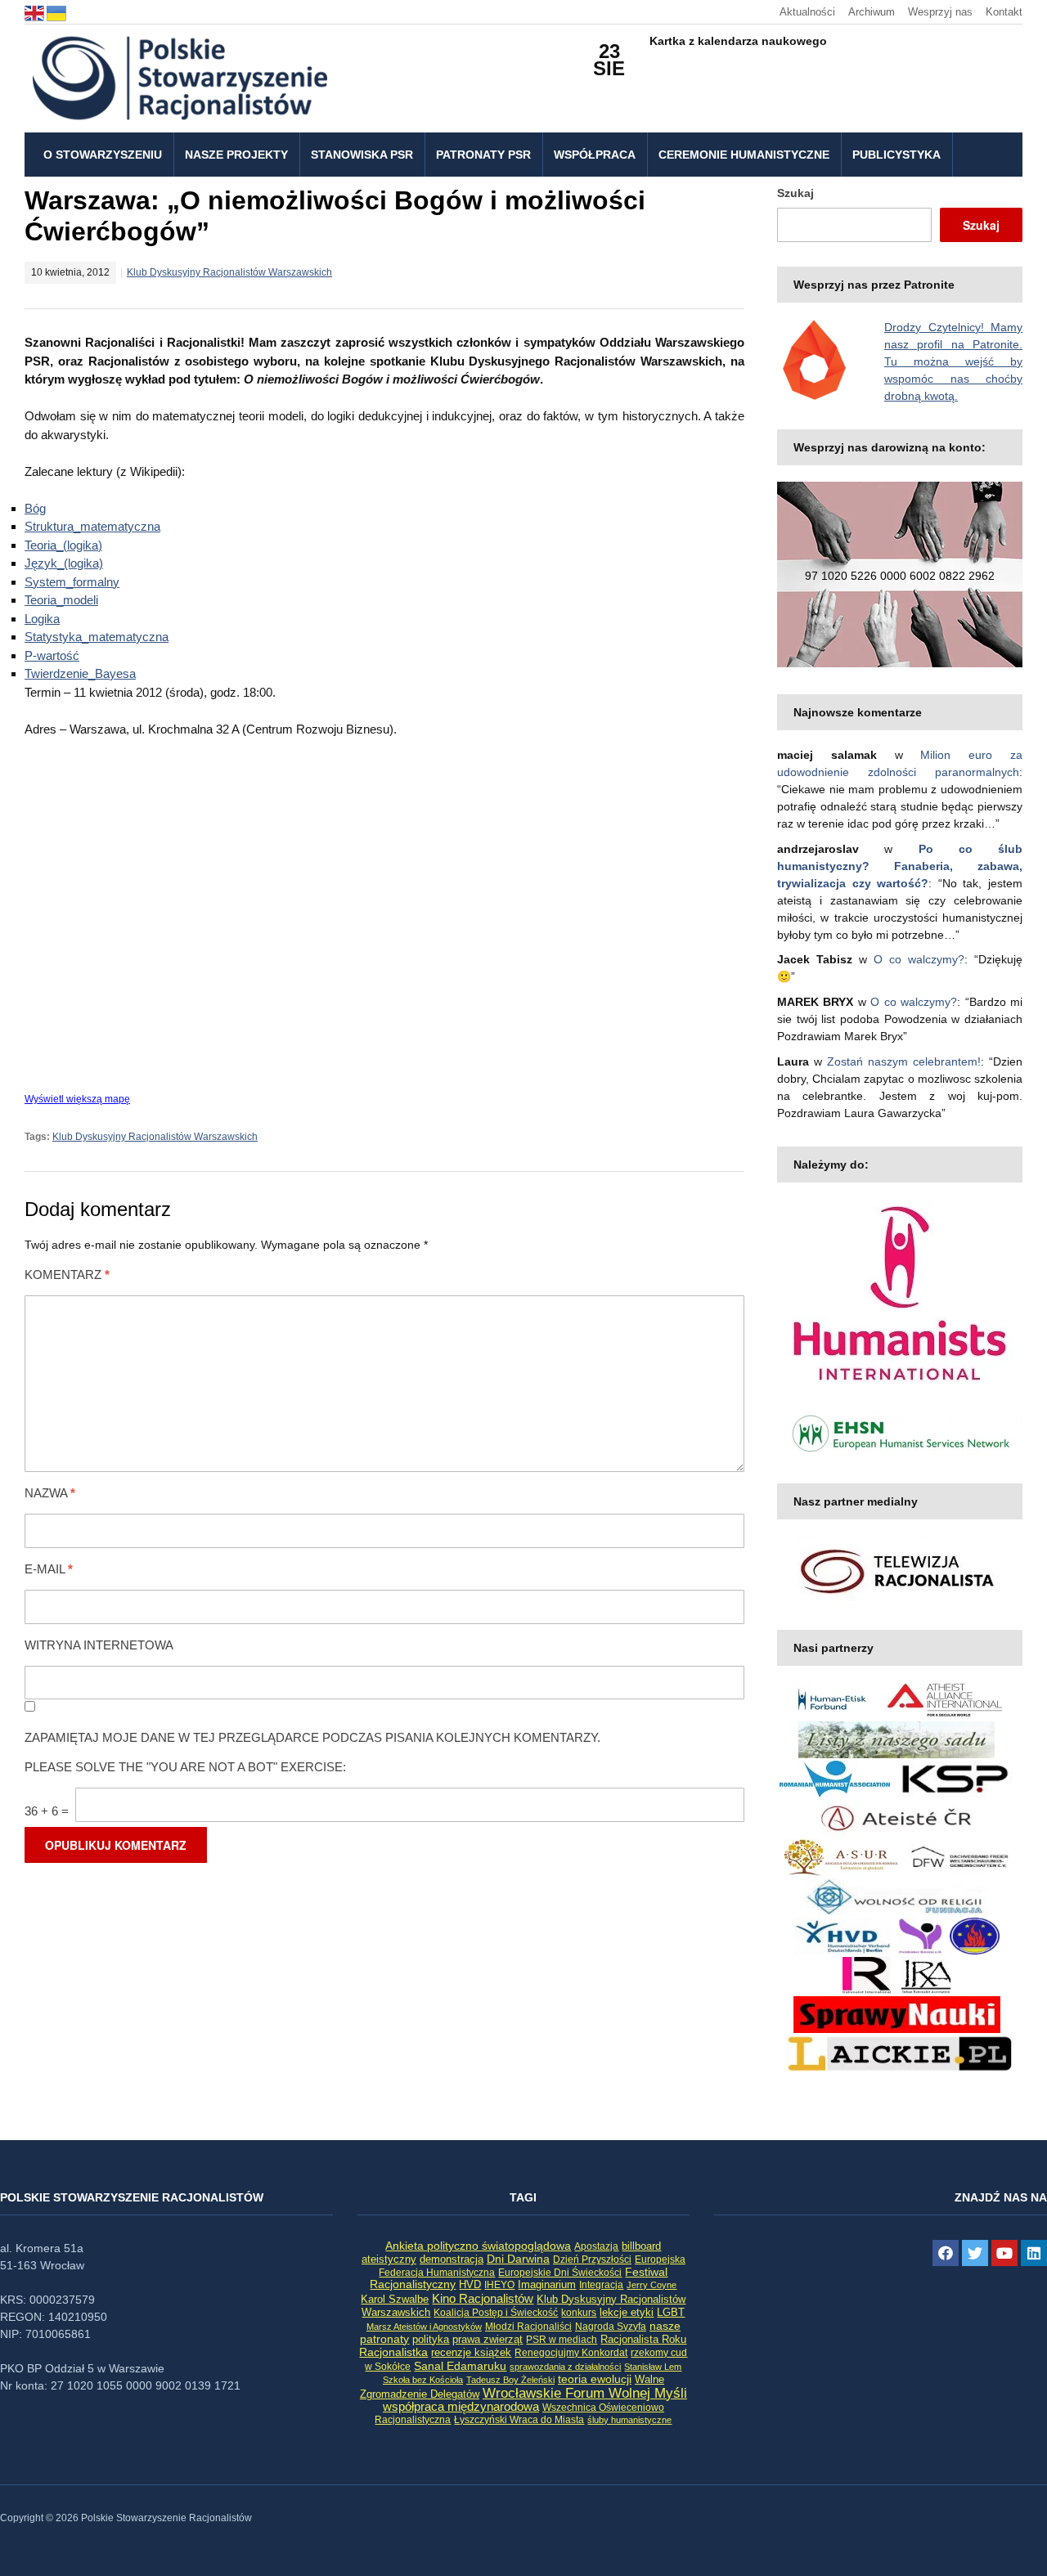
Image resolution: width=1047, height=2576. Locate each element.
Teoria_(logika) (63, 545)
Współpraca (595, 155)
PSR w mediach (562, 2340)
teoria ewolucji (595, 2379)
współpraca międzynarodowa (461, 2406)
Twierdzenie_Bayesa (80, 673)
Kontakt (1004, 12)
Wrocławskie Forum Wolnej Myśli (585, 2393)
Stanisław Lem (653, 2367)
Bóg (35, 508)
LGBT (671, 2312)
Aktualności (807, 12)
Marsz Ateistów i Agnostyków (424, 2327)
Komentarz (67, 1275)
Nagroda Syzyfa (611, 2326)
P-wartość (52, 655)
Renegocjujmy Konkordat (571, 2353)
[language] (36, 12)
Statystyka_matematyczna (97, 637)
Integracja (601, 2285)
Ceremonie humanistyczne (744, 155)
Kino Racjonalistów (483, 2298)
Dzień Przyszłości (592, 2259)
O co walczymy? (919, 959)
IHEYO (499, 2285)
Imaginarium (547, 2284)
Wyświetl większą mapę (77, 1099)
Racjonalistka (393, 2352)
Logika (42, 619)
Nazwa (50, 1493)
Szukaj (795, 193)
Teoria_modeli (61, 600)
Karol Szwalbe (395, 2300)
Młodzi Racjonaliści (528, 2327)
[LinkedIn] (1034, 2253)
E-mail (49, 1569)
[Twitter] (975, 2253)
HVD (470, 2284)
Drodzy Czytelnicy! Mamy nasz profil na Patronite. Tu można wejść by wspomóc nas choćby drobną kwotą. (953, 361)
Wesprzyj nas (940, 12)
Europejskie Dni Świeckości (560, 2272)
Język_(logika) (64, 563)
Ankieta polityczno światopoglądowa (478, 2246)
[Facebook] (946, 2253)
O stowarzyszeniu (103, 155)
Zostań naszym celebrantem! (904, 1061)
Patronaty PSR (483, 155)
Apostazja (596, 2246)
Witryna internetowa (99, 1645)
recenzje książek (471, 2353)
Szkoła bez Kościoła (423, 2380)
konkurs (579, 2313)
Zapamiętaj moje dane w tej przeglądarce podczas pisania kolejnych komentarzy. (312, 1737)
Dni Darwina (518, 2259)
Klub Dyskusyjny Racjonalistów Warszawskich (229, 272)
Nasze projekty (236, 155)
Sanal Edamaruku (460, 2366)
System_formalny (72, 582)
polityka (431, 2340)
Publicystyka (896, 155)
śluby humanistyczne (629, 2420)
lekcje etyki (627, 2313)
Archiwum (872, 12)
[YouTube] (1004, 2253)
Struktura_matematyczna (92, 526)
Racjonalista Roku (643, 2339)
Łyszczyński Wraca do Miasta (519, 2420)
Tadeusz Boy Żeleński (510, 2380)
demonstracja (452, 2259)
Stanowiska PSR (362, 155)
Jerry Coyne (652, 2285)
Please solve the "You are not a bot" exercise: (185, 1767)
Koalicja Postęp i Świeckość (496, 2312)
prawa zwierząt (488, 2340)
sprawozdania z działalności (565, 2367)
